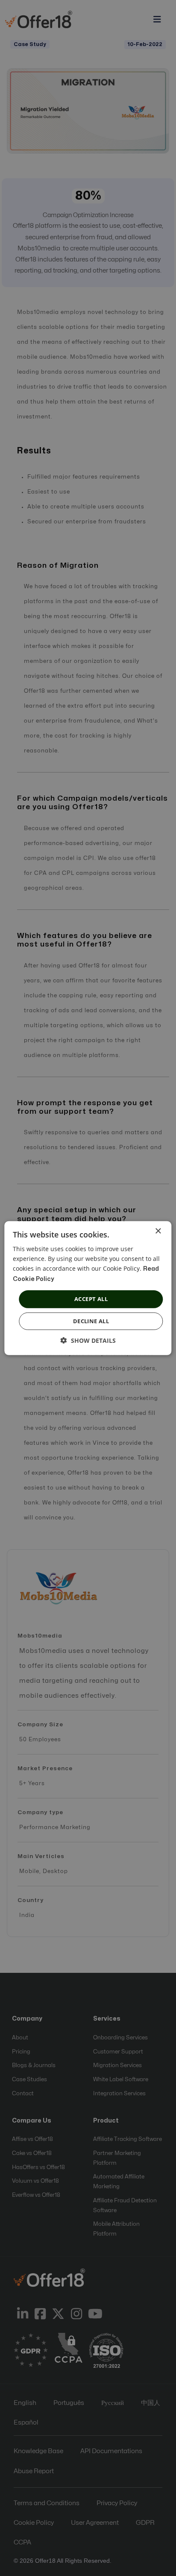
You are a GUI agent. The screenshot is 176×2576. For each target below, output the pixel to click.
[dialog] (88, 1288)
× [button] (158, 1231)
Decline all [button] (91, 1321)
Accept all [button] (91, 1299)
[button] (88, 1340)
